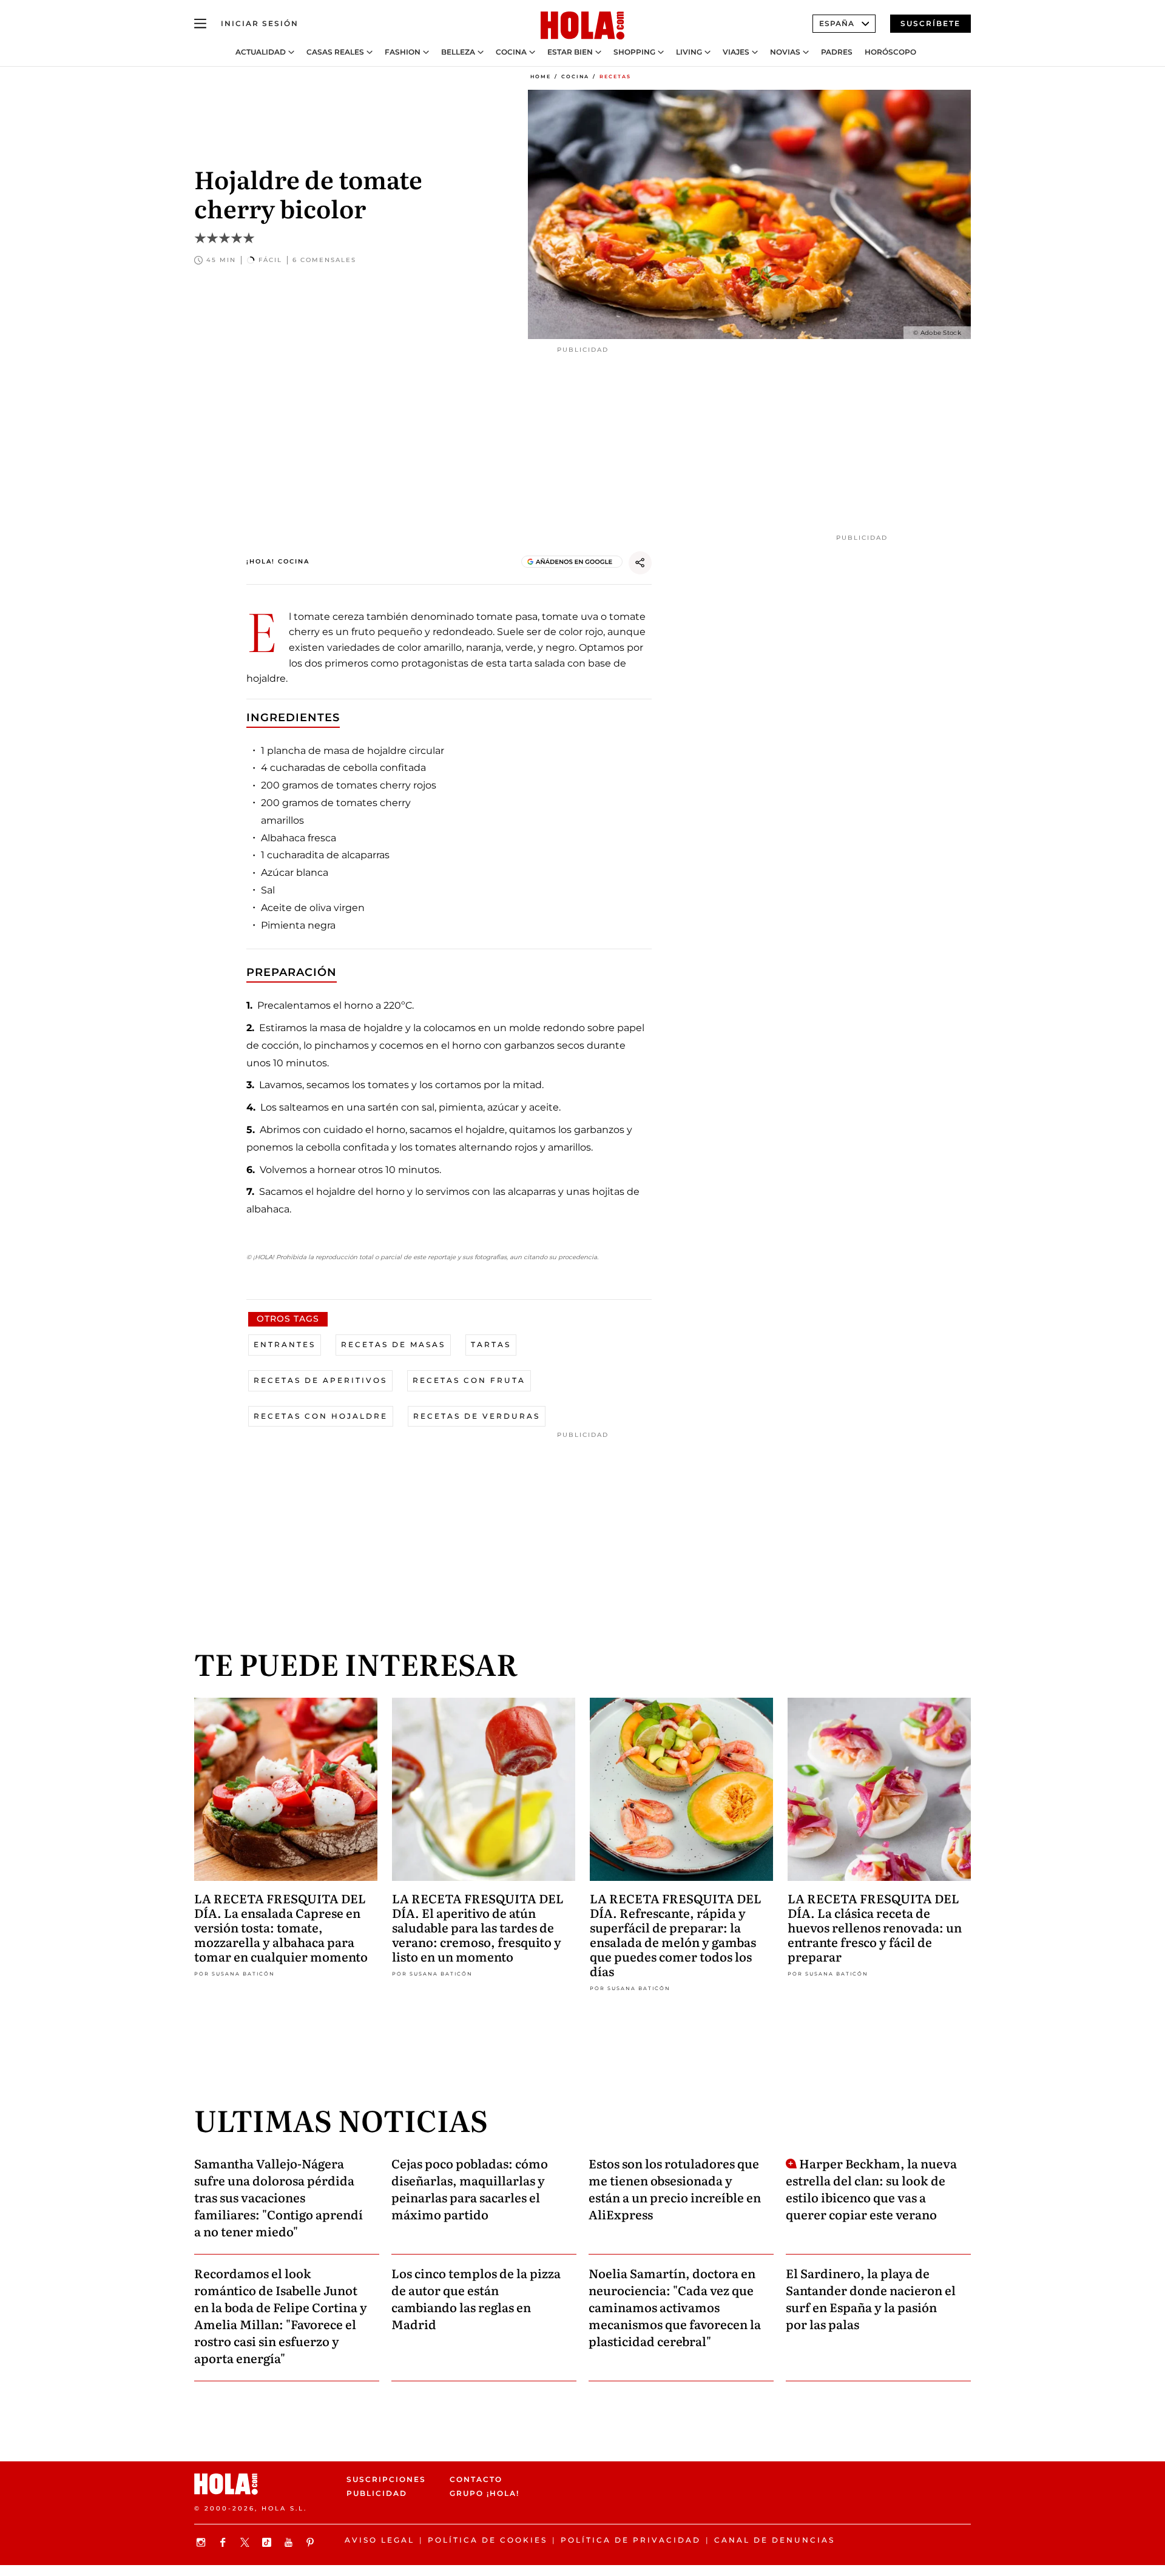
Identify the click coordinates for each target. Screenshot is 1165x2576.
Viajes (736, 52)
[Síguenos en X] (246, 2542)
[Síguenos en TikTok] (268, 2542)
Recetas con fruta (469, 1380)
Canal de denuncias (775, 2540)
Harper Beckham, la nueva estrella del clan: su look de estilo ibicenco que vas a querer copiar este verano (871, 2188)
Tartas (491, 1344)
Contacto (476, 2479)
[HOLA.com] (582, 26)
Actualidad (261, 52)
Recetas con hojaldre (321, 1416)
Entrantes (285, 1344)
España (837, 23)
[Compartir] (640, 563)
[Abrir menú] (200, 24)
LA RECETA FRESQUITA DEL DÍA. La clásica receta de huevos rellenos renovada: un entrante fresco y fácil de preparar (875, 1927)
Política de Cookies (488, 2540)
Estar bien (570, 52)
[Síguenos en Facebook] (225, 2542)
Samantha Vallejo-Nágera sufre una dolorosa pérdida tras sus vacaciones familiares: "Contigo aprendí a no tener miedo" (279, 2197)
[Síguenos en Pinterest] (312, 2542)
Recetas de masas (393, 1344)
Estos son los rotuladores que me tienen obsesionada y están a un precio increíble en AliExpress (675, 2188)
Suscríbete (930, 23)
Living (689, 52)
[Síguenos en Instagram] (203, 2542)
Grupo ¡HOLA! (485, 2493)
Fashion (403, 52)
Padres (837, 52)
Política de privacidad (631, 2540)
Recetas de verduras (477, 1416)
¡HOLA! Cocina (278, 561)
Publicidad (377, 2493)
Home (541, 76)
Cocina (511, 52)
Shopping (634, 52)
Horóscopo (890, 52)
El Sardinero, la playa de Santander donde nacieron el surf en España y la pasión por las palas (871, 2298)
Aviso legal (380, 2540)
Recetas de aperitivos (320, 1380)
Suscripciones (386, 2479)
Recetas (615, 76)
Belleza (458, 52)
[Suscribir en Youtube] (290, 2542)
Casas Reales (335, 52)
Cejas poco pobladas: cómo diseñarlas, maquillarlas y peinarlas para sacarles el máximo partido (470, 2188)
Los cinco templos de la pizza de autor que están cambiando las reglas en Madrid (476, 2298)
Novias (785, 52)
